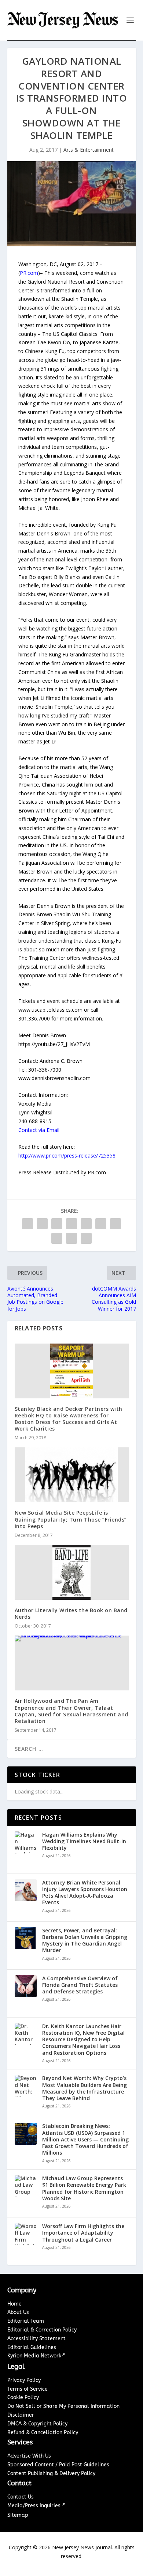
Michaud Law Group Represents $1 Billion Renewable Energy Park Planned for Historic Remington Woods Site (84, 2188)
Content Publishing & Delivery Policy (51, 2473)
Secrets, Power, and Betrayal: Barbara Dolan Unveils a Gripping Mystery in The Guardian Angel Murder (85, 1941)
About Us (18, 2312)
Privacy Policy (24, 2380)
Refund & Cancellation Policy (43, 2433)
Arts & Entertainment (89, 150)
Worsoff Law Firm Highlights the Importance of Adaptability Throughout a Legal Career (83, 2233)
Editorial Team (26, 2321)
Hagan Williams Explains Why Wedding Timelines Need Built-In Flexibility (84, 1841)
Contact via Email (39, 1130)
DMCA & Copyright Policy (37, 2424)
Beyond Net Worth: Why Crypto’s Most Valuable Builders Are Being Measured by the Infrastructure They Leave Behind (85, 2088)
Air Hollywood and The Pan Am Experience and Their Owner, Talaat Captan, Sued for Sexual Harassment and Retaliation (71, 1711)
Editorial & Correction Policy (42, 2330)
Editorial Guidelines (32, 2347)
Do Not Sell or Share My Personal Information (63, 2406)
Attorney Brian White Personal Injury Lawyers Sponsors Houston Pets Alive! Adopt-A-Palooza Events (85, 1893)
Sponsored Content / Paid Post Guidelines (58, 2465)
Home (14, 2304)
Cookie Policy (23, 2397)
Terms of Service (27, 2389)
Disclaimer (21, 2415)
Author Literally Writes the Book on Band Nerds (71, 1613)
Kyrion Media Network (34, 2356)
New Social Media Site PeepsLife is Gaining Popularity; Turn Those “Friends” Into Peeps (71, 1519)
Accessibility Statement (36, 2339)
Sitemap (18, 2515)
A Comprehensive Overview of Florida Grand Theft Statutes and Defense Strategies (80, 1985)
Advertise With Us (29, 2456)
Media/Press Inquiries (35, 2506)
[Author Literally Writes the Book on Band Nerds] (72, 1572)
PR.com (29, 273)
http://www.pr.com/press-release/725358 (67, 1156)
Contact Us (21, 2497)
